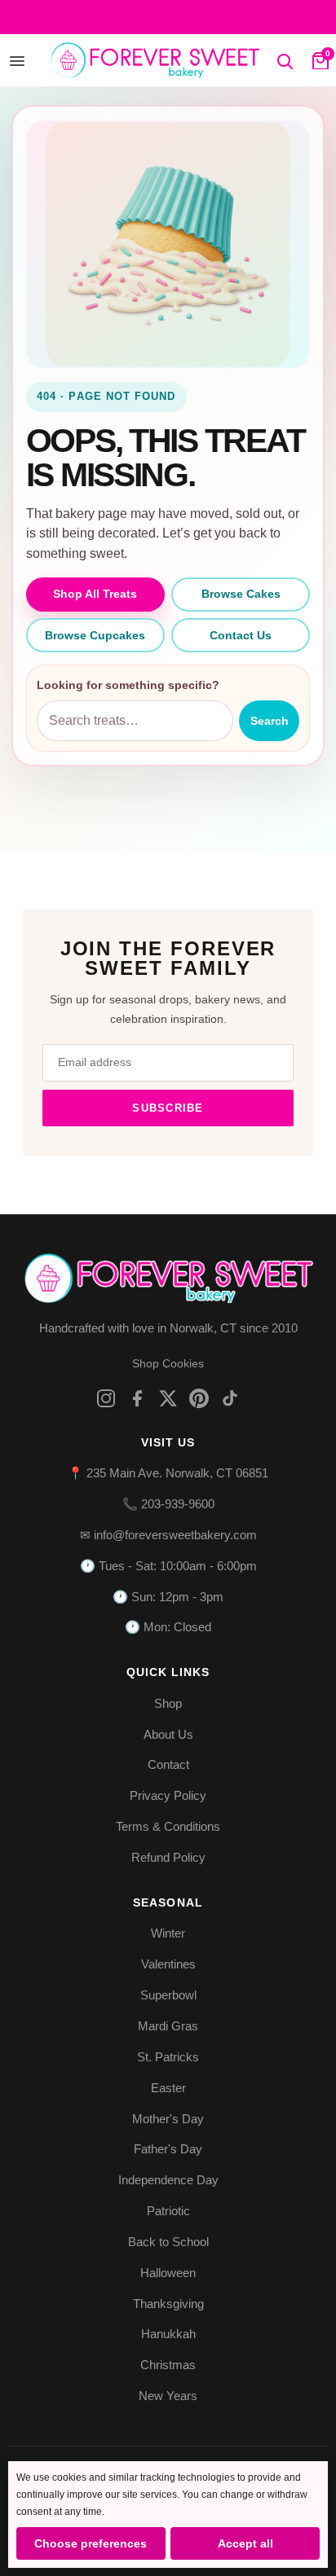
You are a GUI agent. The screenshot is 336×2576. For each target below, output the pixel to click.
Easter (168, 2088)
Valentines (168, 1964)
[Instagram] (106, 1398)
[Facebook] (137, 1398)
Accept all (245, 2543)
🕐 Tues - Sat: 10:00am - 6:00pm (168, 1566)
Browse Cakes (241, 594)
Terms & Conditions (168, 1826)
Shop (168, 1703)
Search (270, 721)
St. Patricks (168, 2057)
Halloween (168, 2273)
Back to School (168, 2242)
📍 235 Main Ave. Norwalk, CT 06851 (168, 1473)
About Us (168, 1734)
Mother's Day (168, 2119)
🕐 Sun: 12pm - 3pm (168, 1597)
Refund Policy (168, 1857)
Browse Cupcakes (95, 635)
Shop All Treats (95, 594)
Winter (168, 1933)
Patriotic (168, 2211)
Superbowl (168, 1995)
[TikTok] (230, 1398)
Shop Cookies (168, 1363)
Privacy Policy (168, 1795)
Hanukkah (168, 2334)
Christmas (168, 2365)
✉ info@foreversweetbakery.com (168, 1535)
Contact (168, 1764)
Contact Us (241, 635)
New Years (168, 2396)
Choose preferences (91, 2543)
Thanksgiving (168, 2304)
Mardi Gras (168, 2026)
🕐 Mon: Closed (168, 1627)
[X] (168, 1398)
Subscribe (168, 1108)
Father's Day (168, 2149)
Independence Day (168, 2180)
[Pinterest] (199, 1398)
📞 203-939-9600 (168, 1504)
